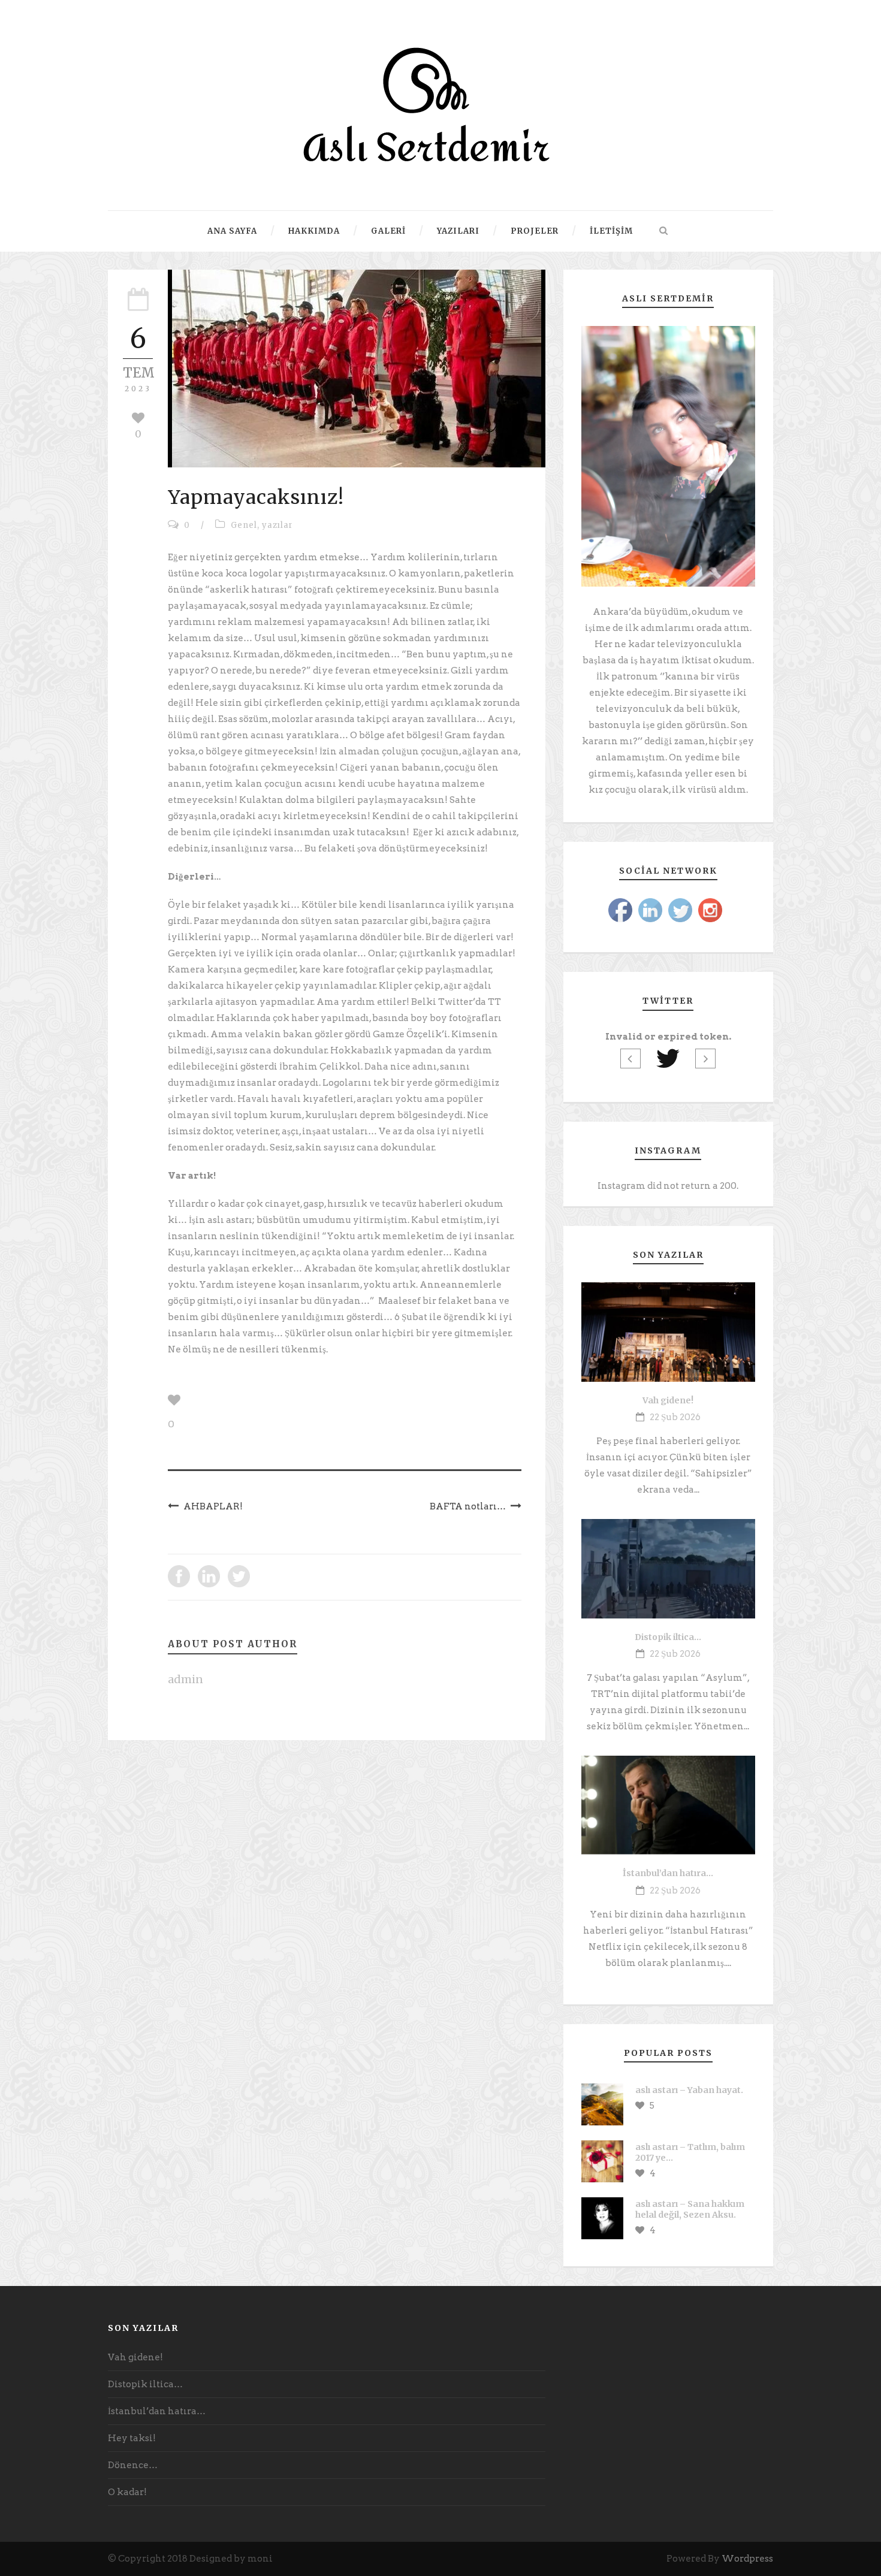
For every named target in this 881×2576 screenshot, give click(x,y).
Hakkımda (314, 231)
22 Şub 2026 (675, 1417)
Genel (244, 525)
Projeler (535, 231)
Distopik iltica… (668, 1637)
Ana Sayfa (232, 231)
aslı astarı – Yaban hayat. (689, 2090)
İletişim (611, 231)
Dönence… (133, 2465)
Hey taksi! (132, 2438)
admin (185, 1679)
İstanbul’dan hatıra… (668, 1873)
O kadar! (127, 2492)
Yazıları (458, 231)
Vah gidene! (668, 1400)
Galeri (388, 231)
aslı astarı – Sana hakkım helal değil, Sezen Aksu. (690, 2209)
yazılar (277, 525)
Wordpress (747, 2559)
